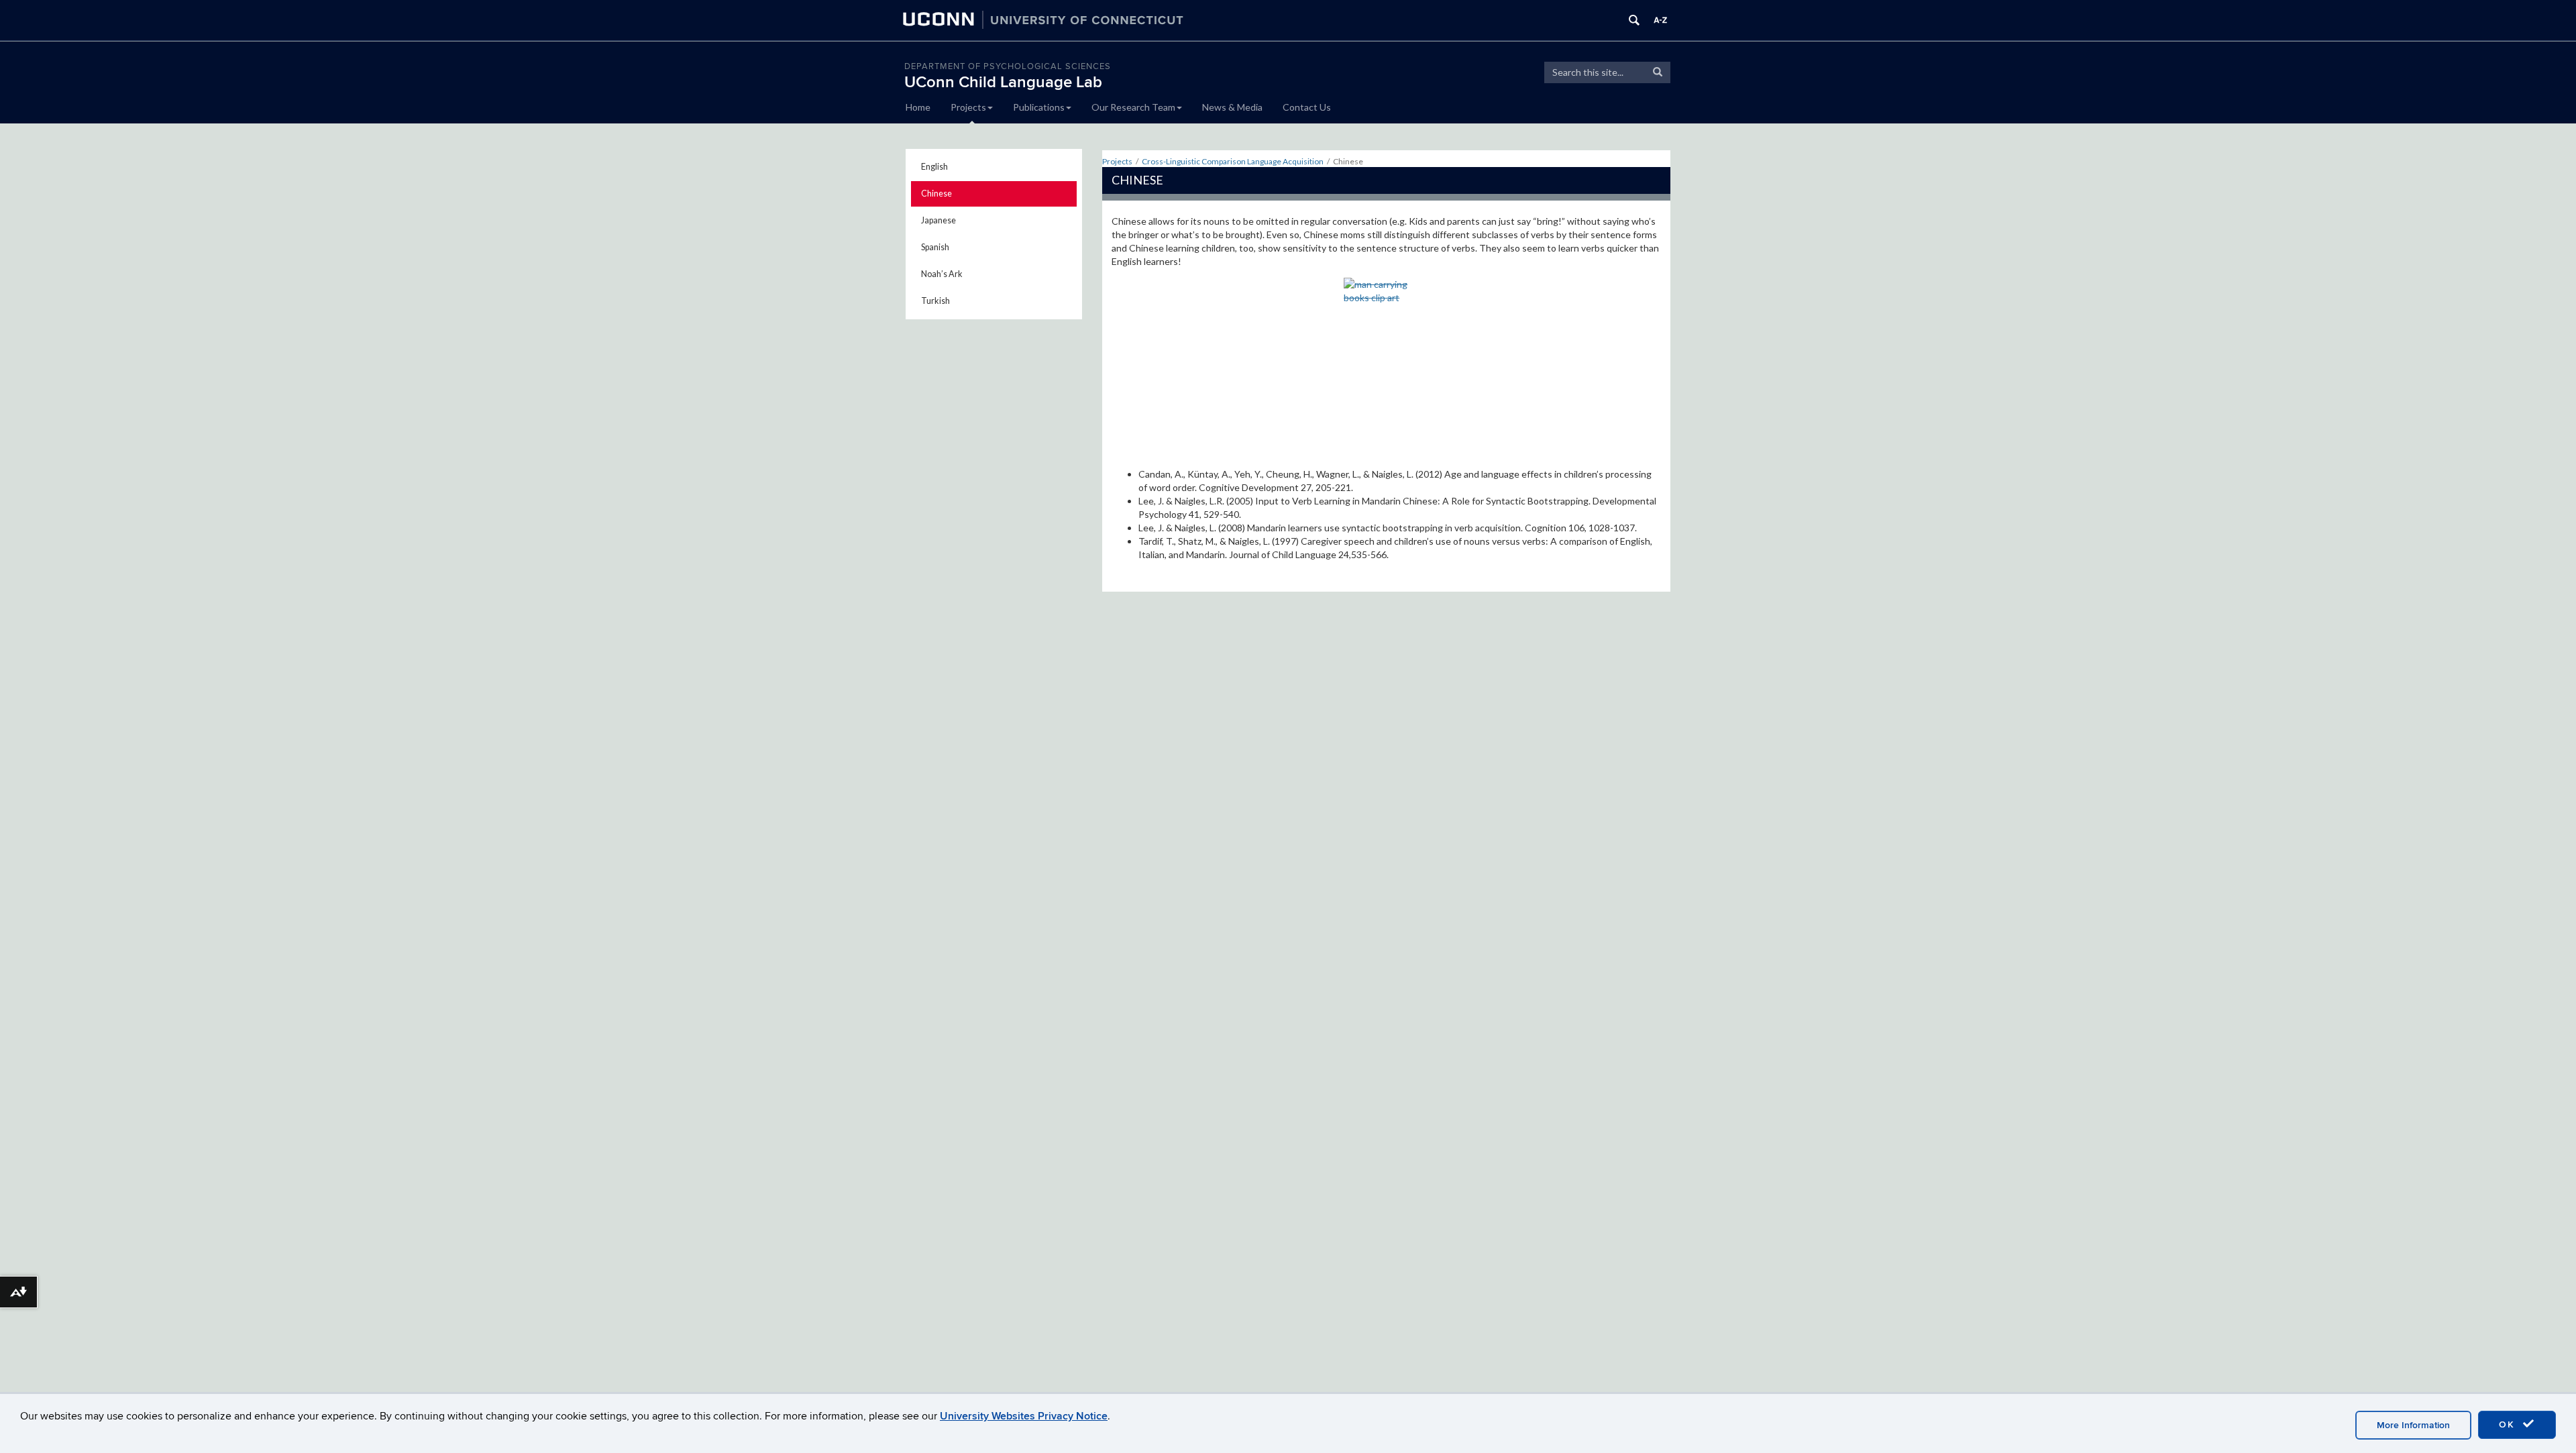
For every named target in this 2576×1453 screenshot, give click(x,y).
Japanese (938, 220)
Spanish (935, 247)
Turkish (935, 301)
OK (2509, 1424)
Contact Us (1307, 107)
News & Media (1232, 107)
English (934, 167)
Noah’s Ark (942, 274)
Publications (1039, 107)
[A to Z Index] (1660, 20)
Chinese (936, 194)
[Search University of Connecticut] (1634, 20)
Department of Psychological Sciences (1008, 66)
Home (918, 107)
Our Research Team (1133, 107)
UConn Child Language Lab (1003, 82)
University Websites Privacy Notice (1024, 1416)
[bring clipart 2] (1387, 368)
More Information (2413, 1425)
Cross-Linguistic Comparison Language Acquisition (1233, 161)
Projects (968, 107)
